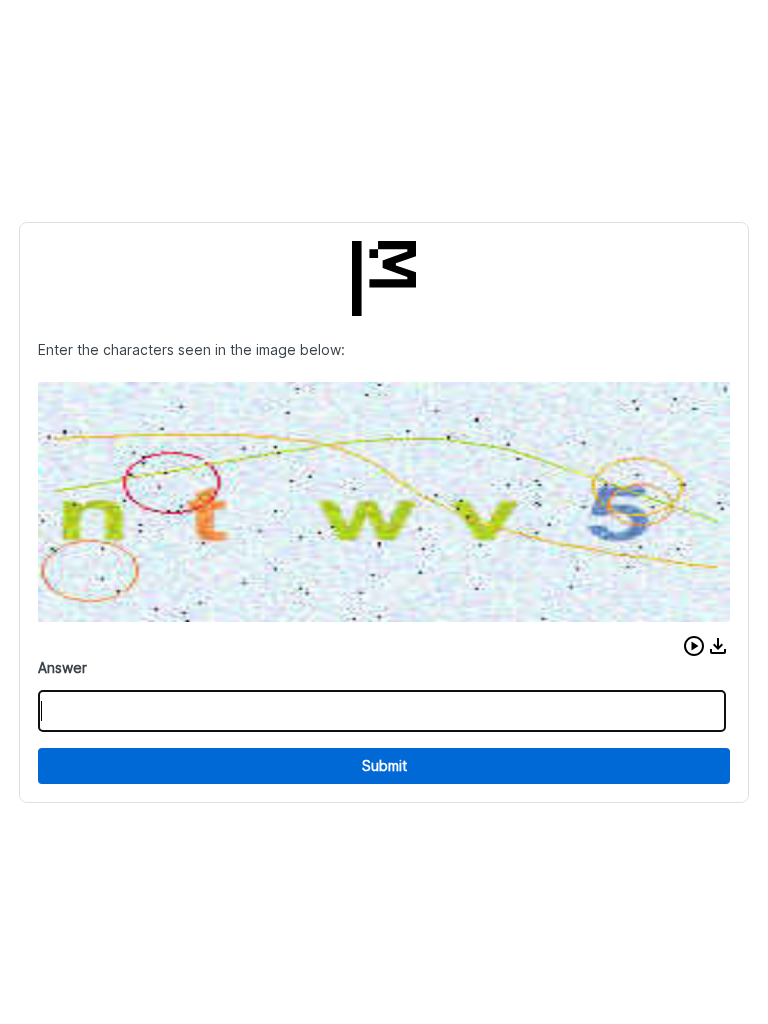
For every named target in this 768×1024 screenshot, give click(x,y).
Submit (384, 765)
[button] (694, 646)
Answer (62, 667)
